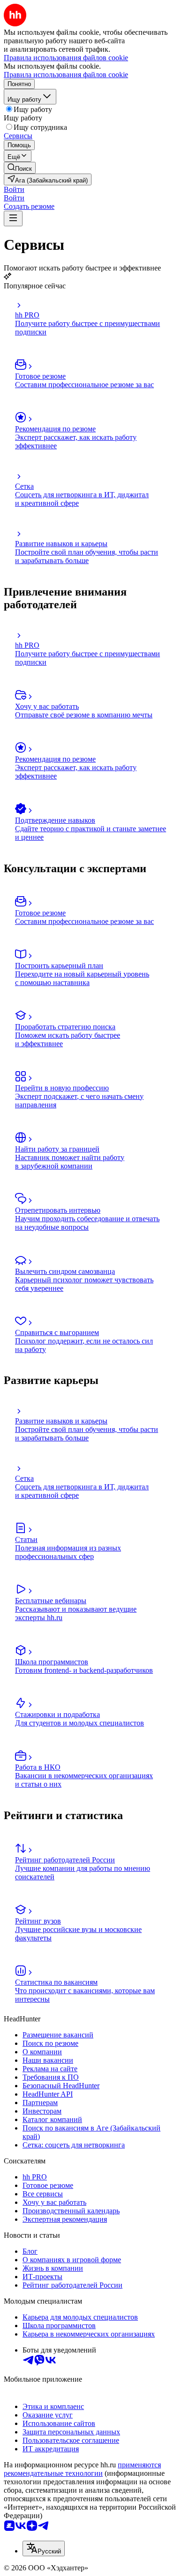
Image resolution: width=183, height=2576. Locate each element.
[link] (20, 168)
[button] (14, 189)
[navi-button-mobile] (13, 219)
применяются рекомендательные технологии (82, 2469)
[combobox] (44, 2548)
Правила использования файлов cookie (66, 75)
